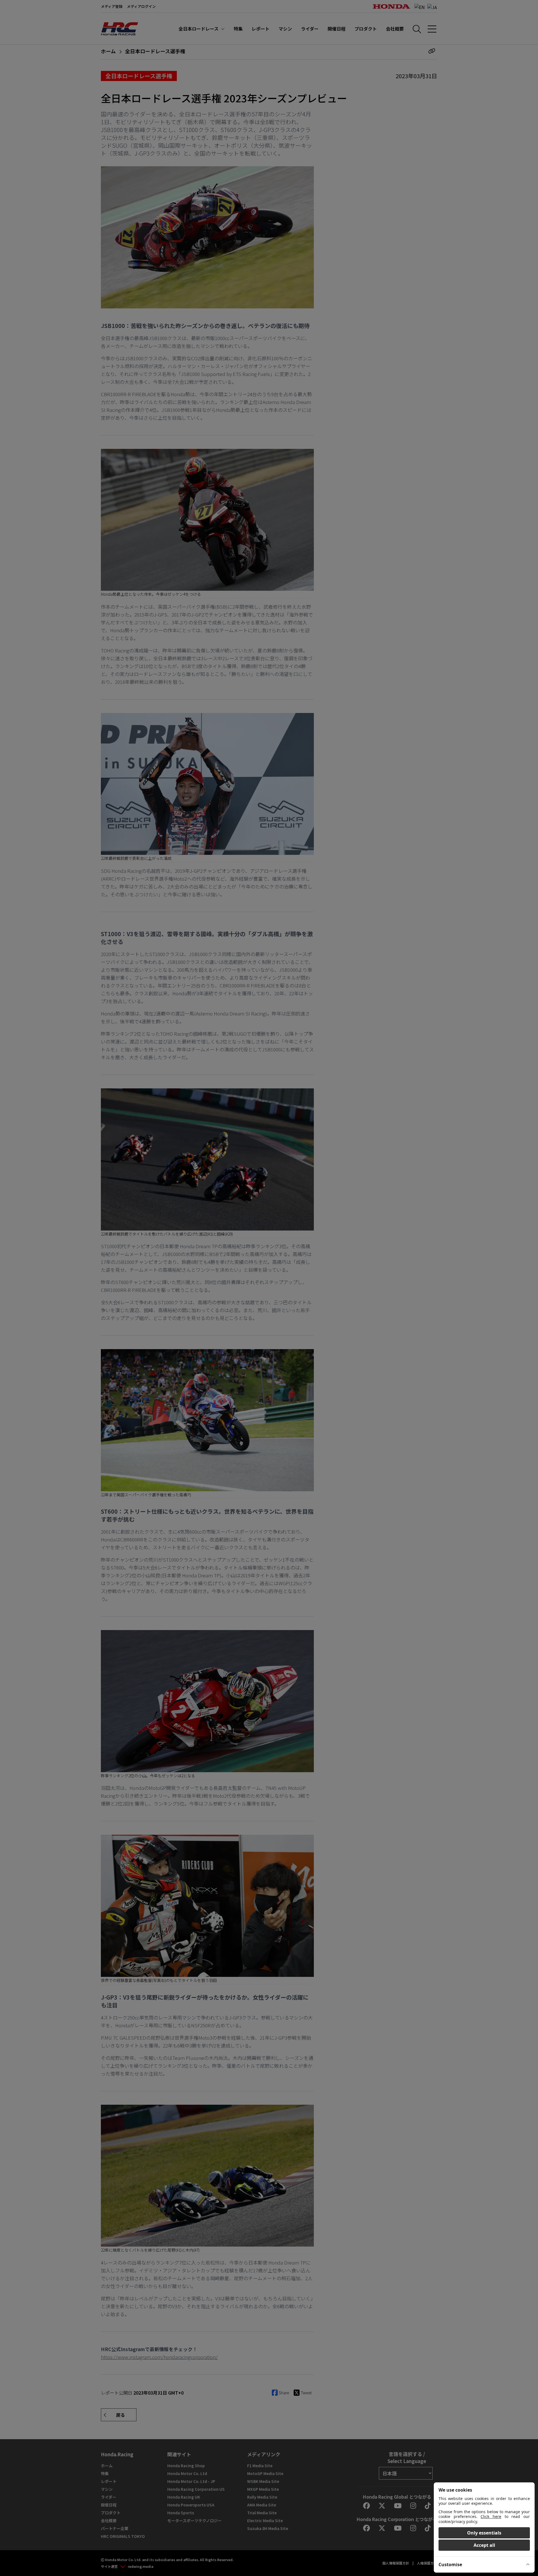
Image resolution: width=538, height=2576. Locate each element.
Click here (491, 2516)
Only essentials (484, 2533)
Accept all (484, 2545)
